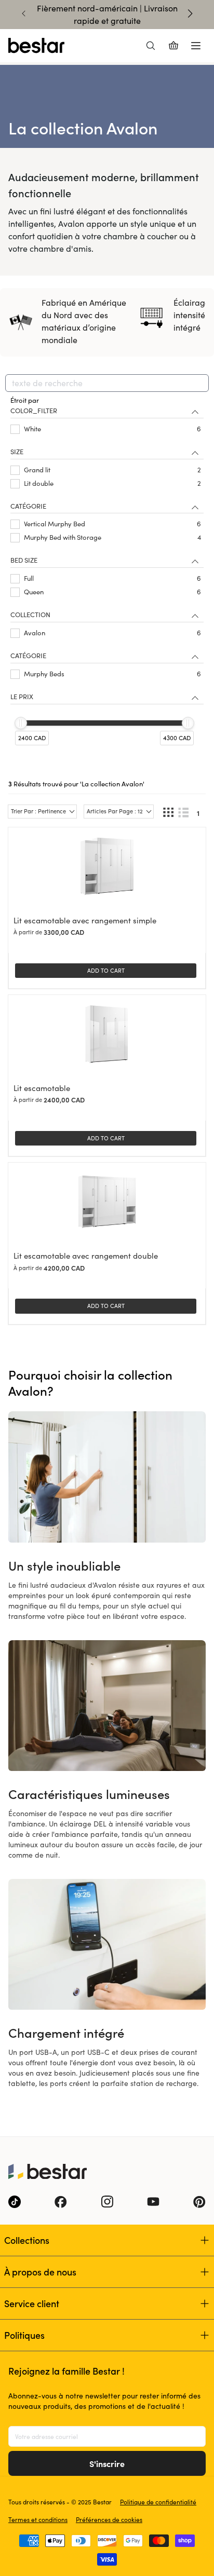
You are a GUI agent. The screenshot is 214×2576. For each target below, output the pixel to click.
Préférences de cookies (109, 2519)
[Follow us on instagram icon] (107, 2202)
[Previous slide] (24, 13)
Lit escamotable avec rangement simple (85, 920)
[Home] (36, 46)
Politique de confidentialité (158, 2502)
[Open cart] (173, 46)
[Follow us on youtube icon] (153, 2202)
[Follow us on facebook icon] (61, 2202)
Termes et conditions (38, 2519)
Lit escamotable (42, 1088)
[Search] (151, 46)
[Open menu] (196, 46)
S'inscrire (107, 2463)
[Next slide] (190, 13)
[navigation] (107, 581)
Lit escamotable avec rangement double (86, 1256)
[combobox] (107, 383)
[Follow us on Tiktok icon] (15, 2202)
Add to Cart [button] (106, 970)
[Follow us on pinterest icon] (199, 2202)
